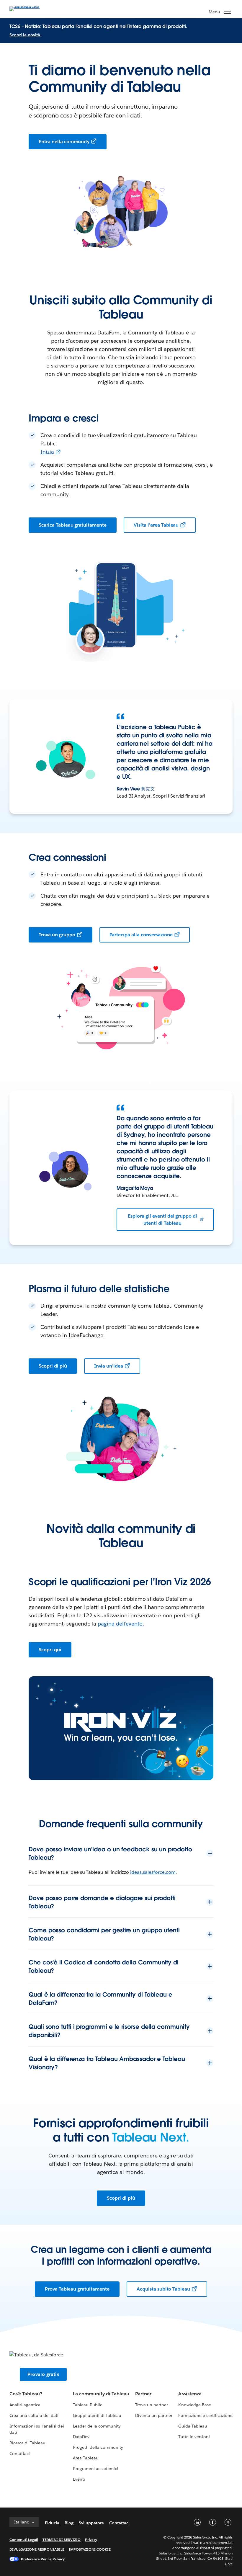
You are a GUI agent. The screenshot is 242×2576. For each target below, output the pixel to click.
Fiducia (52, 2523)
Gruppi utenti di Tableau (97, 2415)
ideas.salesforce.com (153, 1872)
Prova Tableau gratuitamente (77, 2289)
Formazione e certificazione (205, 2415)
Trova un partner (152, 2405)
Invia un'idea (109, 1366)
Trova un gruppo (57, 935)
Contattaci (20, 2454)
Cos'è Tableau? (26, 2394)
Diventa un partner (154, 2415)
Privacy (91, 2540)
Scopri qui (50, 1650)
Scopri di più (53, 1366)
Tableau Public (88, 2405)
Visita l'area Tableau (156, 525)
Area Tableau (86, 2458)
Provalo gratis (43, 2374)
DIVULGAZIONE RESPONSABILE (37, 2549)
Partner (143, 2394)
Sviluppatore (91, 2523)
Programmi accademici (95, 2469)
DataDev (81, 2437)
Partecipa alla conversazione (141, 935)
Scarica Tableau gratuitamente (73, 525)
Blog (69, 2523)
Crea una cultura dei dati (34, 2415)
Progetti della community (98, 2447)
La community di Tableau (101, 2394)
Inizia (47, 452)
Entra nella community (64, 142)
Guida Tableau (193, 2426)
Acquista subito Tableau (163, 2289)
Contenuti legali (24, 2540)
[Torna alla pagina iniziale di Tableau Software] (30, 8)
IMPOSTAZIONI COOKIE (90, 2549)
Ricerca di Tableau (27, 2443)
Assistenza (190, 2394)
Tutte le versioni (194, 2437)
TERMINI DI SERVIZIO (62, 2540)
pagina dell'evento (120, 1624)
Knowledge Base (194, 2405)
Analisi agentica (25, 2405)
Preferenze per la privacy (43, 2559)
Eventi (79, 2479)
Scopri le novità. (25, 35)
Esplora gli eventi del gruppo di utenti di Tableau (162, 1220)
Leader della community (97, 2426)
